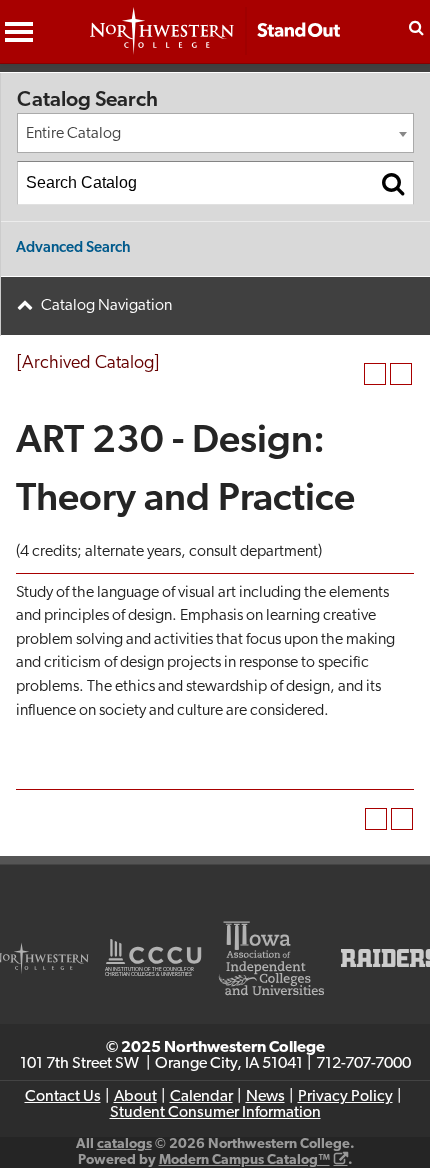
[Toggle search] (416, 27)
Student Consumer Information (215, 1113)
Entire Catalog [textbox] (73, 134)
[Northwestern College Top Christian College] (215, 41)
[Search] (393, 183)
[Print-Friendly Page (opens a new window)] (375, 374)
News (265, 1097)
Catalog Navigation (106, 306)
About (135, 1097)
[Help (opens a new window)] (401, 374)
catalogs (124, 1144)
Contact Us (63, 1097)
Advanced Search (73, 248)
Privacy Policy (345, 1097)
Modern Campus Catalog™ (244, 1160)
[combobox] (215, 133)
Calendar (201, 1097)
